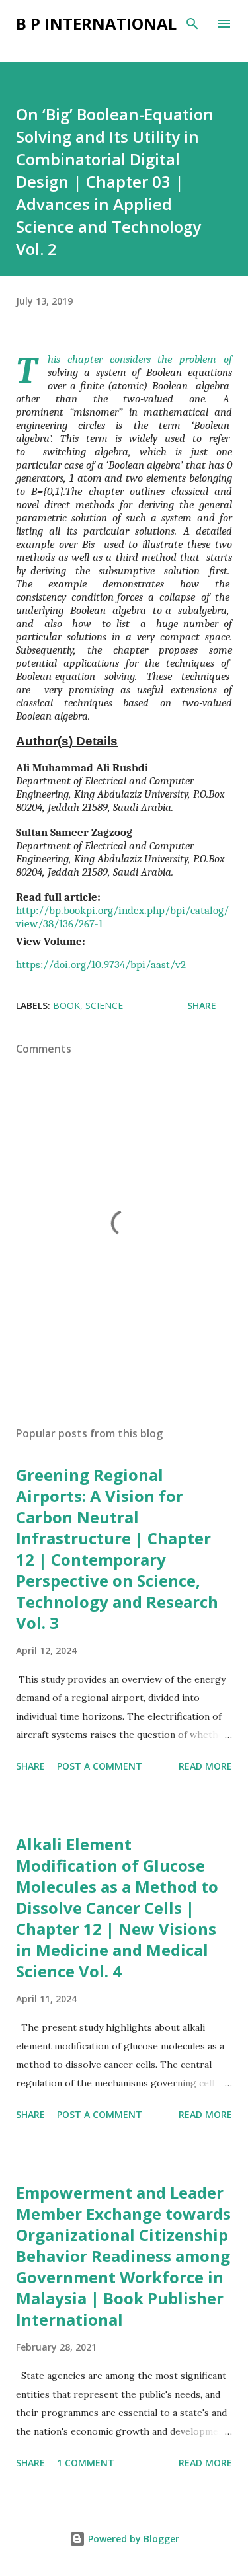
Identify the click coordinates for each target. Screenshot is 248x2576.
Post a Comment (100, 1766)
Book (66, 1005)
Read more (205, 1766)
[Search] (192, 24)
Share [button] (202, 1005)
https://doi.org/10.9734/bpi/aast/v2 (101, 964)
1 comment (86, 2463)
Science (104, 1005)
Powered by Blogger (132, 2539)
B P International (96, 23)
